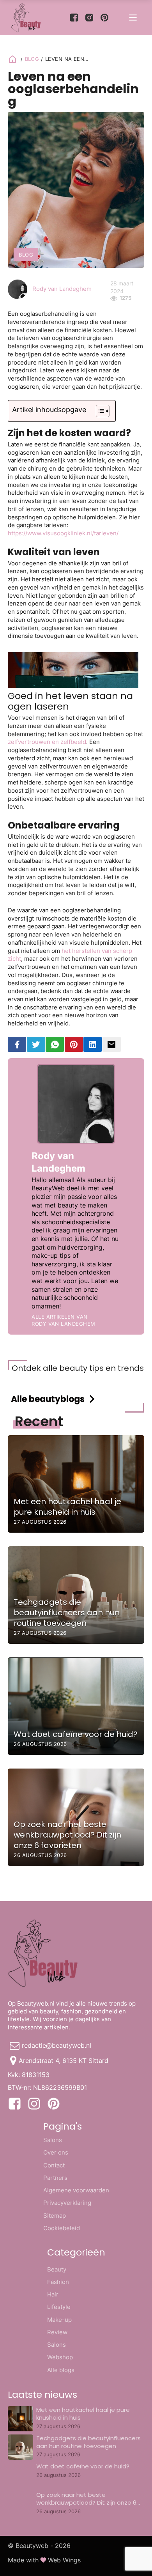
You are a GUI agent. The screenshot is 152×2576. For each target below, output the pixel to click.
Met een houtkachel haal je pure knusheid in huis (83, 2414)
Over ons (56, 2152)
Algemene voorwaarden (76, 2190)
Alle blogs (61, 2370)
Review (57, 2332)
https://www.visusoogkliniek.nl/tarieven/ (63, 533)
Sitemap (55, 2216)
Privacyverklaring (67, 2203)
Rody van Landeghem (62, 289)
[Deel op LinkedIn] (93, 1044)
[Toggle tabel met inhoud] (99, 411)
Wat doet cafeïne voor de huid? (83, 2466)
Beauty (57, 2269)
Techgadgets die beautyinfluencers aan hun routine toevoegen (88, 2442)
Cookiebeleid (62, 2228)
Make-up (59, 2320)
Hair (53, 2294)
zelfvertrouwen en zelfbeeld (47, 742)
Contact (54, 2165)
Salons (53, 2140)
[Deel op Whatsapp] (55, 1044)
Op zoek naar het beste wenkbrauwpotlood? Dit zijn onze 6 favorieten (86, 2503)
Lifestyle (59, 2307)
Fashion (58, 2282)
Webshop (60, 2357)
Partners (55, 2178)
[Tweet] (36, 1044)
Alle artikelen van (63, 1320)
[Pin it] (74, 1044)
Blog (32, 59)
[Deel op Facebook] (17, 1044)
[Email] (112, 1044)
